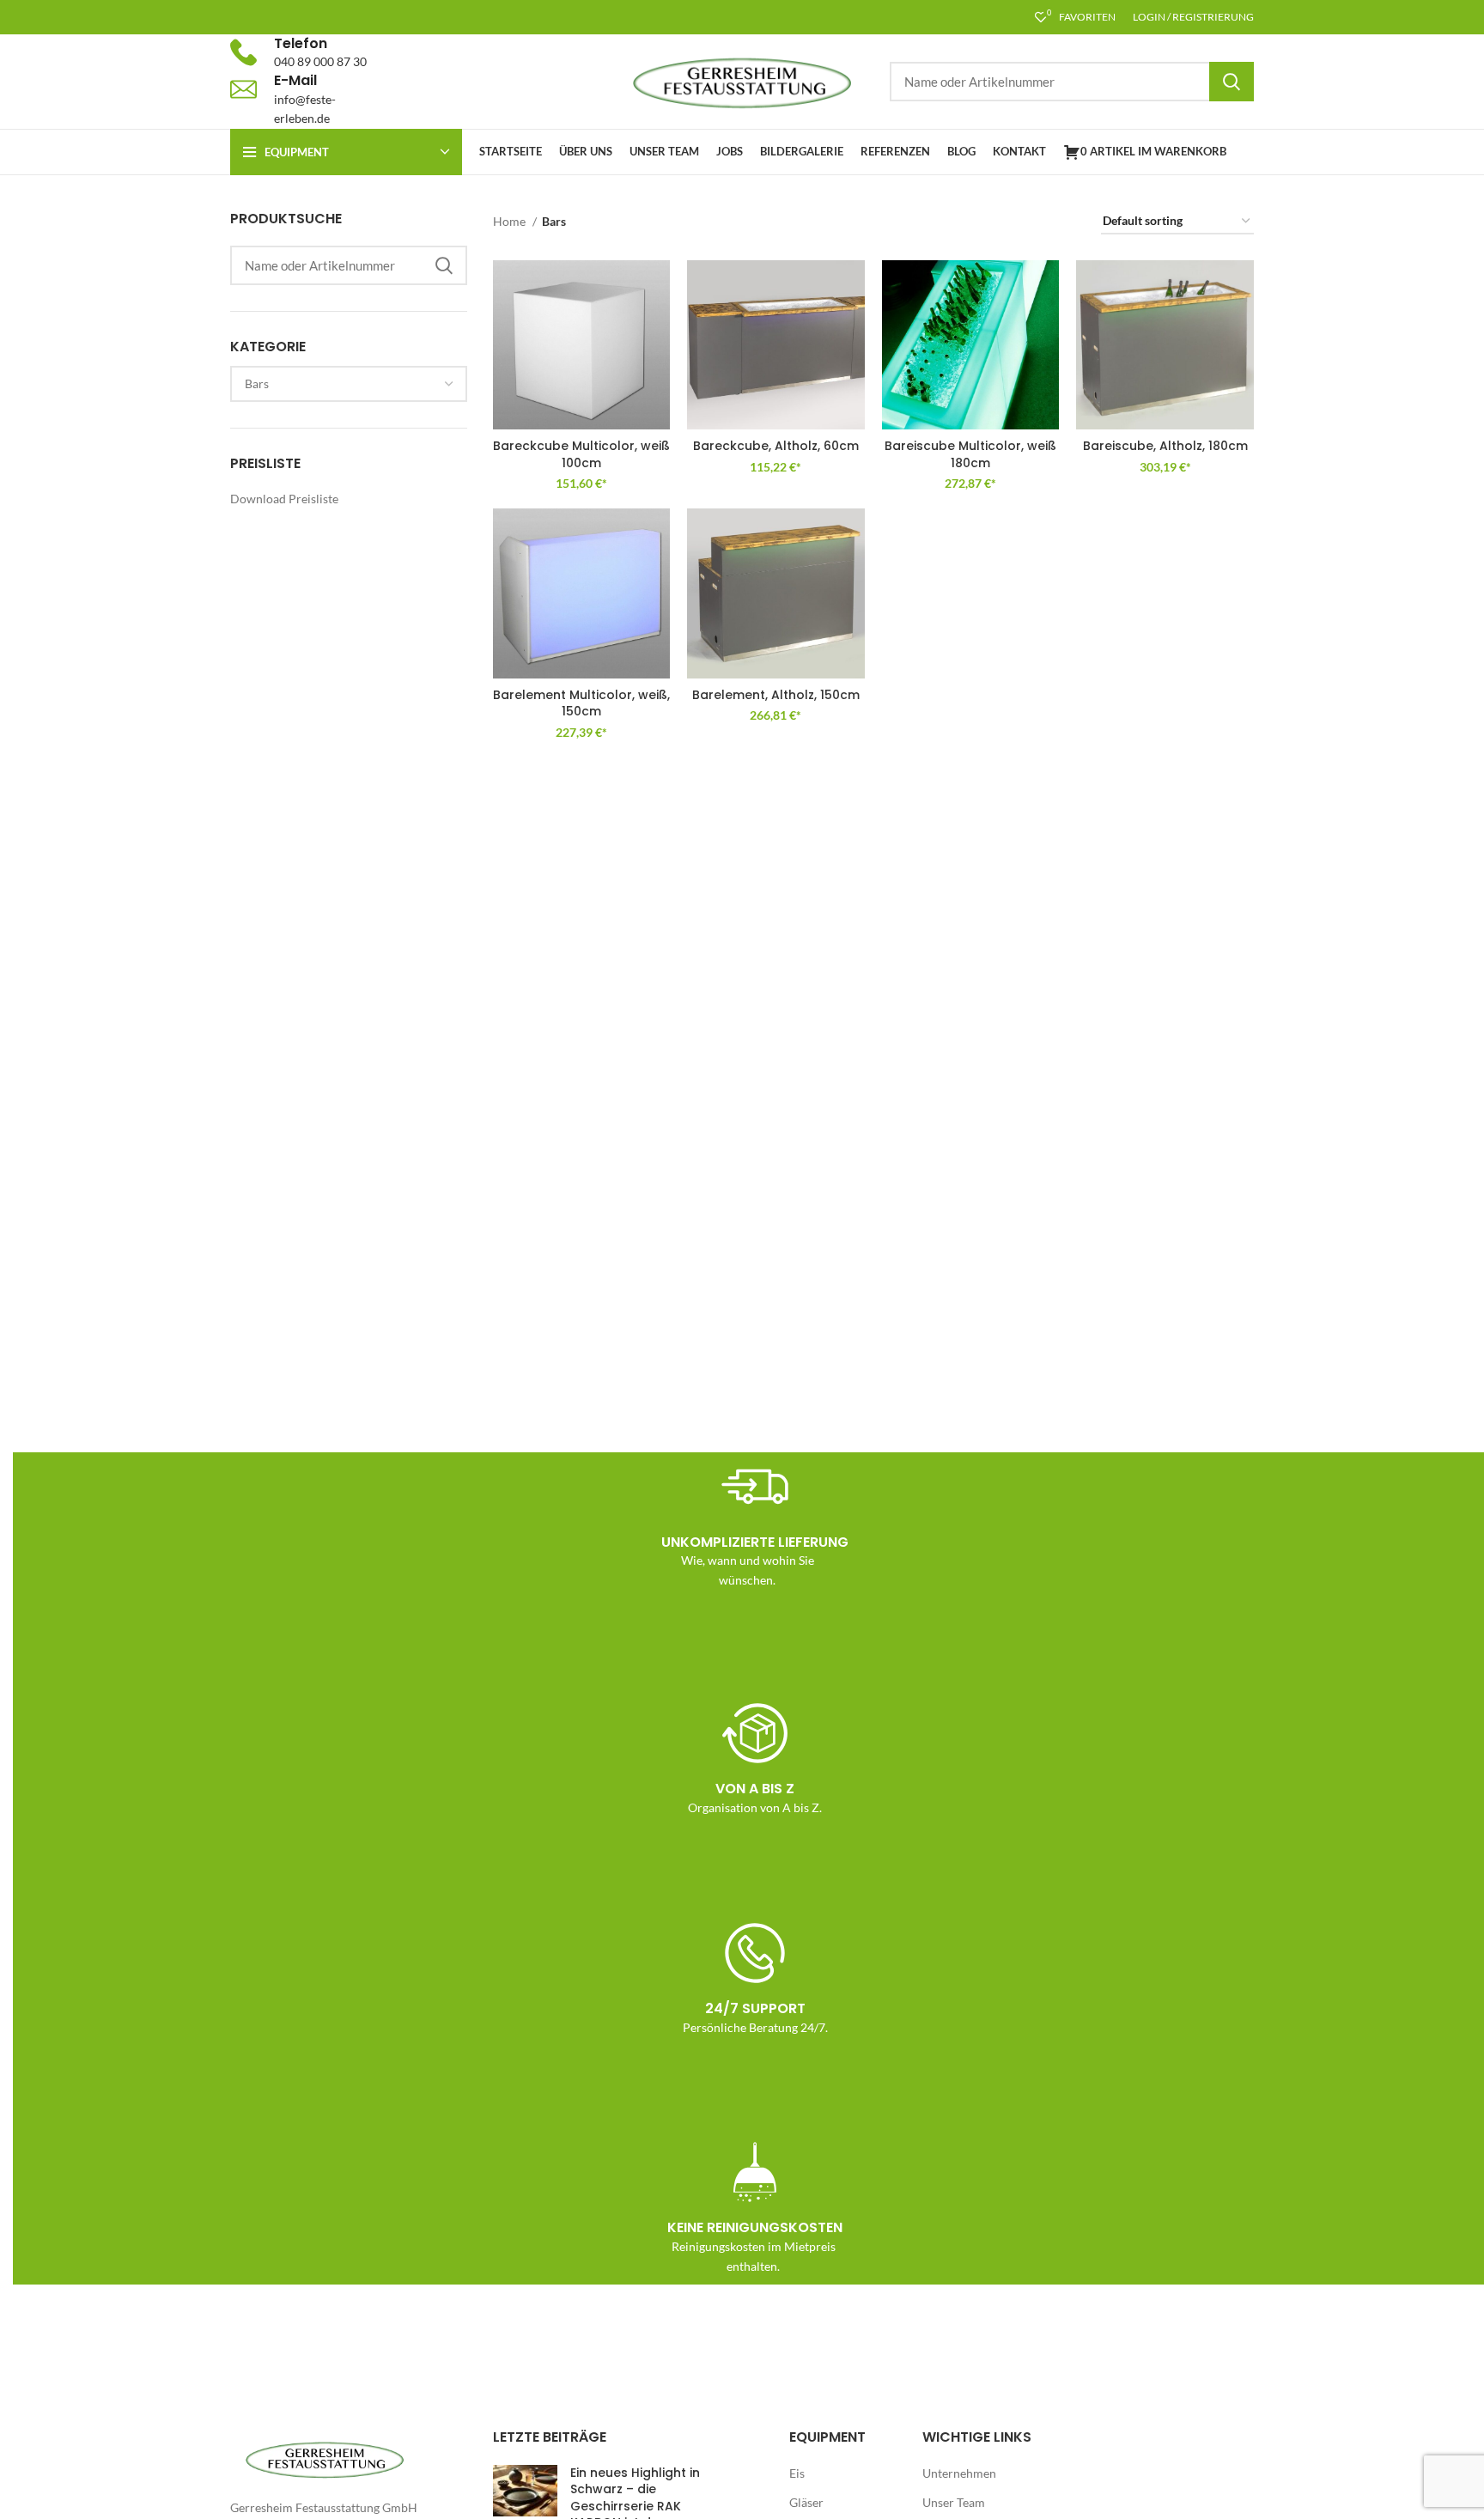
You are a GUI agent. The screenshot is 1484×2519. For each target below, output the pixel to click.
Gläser (806, 2502)
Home (511, 221)
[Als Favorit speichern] (657, 288)
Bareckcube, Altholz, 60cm (776, 446)
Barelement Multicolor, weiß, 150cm (581, 703)
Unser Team (954, 2502)
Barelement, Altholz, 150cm (776, 695)
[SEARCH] (1232, 82)
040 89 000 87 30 (320, 61)
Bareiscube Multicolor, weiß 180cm (970, 454)
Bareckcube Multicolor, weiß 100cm (581, 454)
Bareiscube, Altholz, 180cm (1165, 446)
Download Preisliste (284, 499)
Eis (797, 2473)
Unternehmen (959, 2473)
